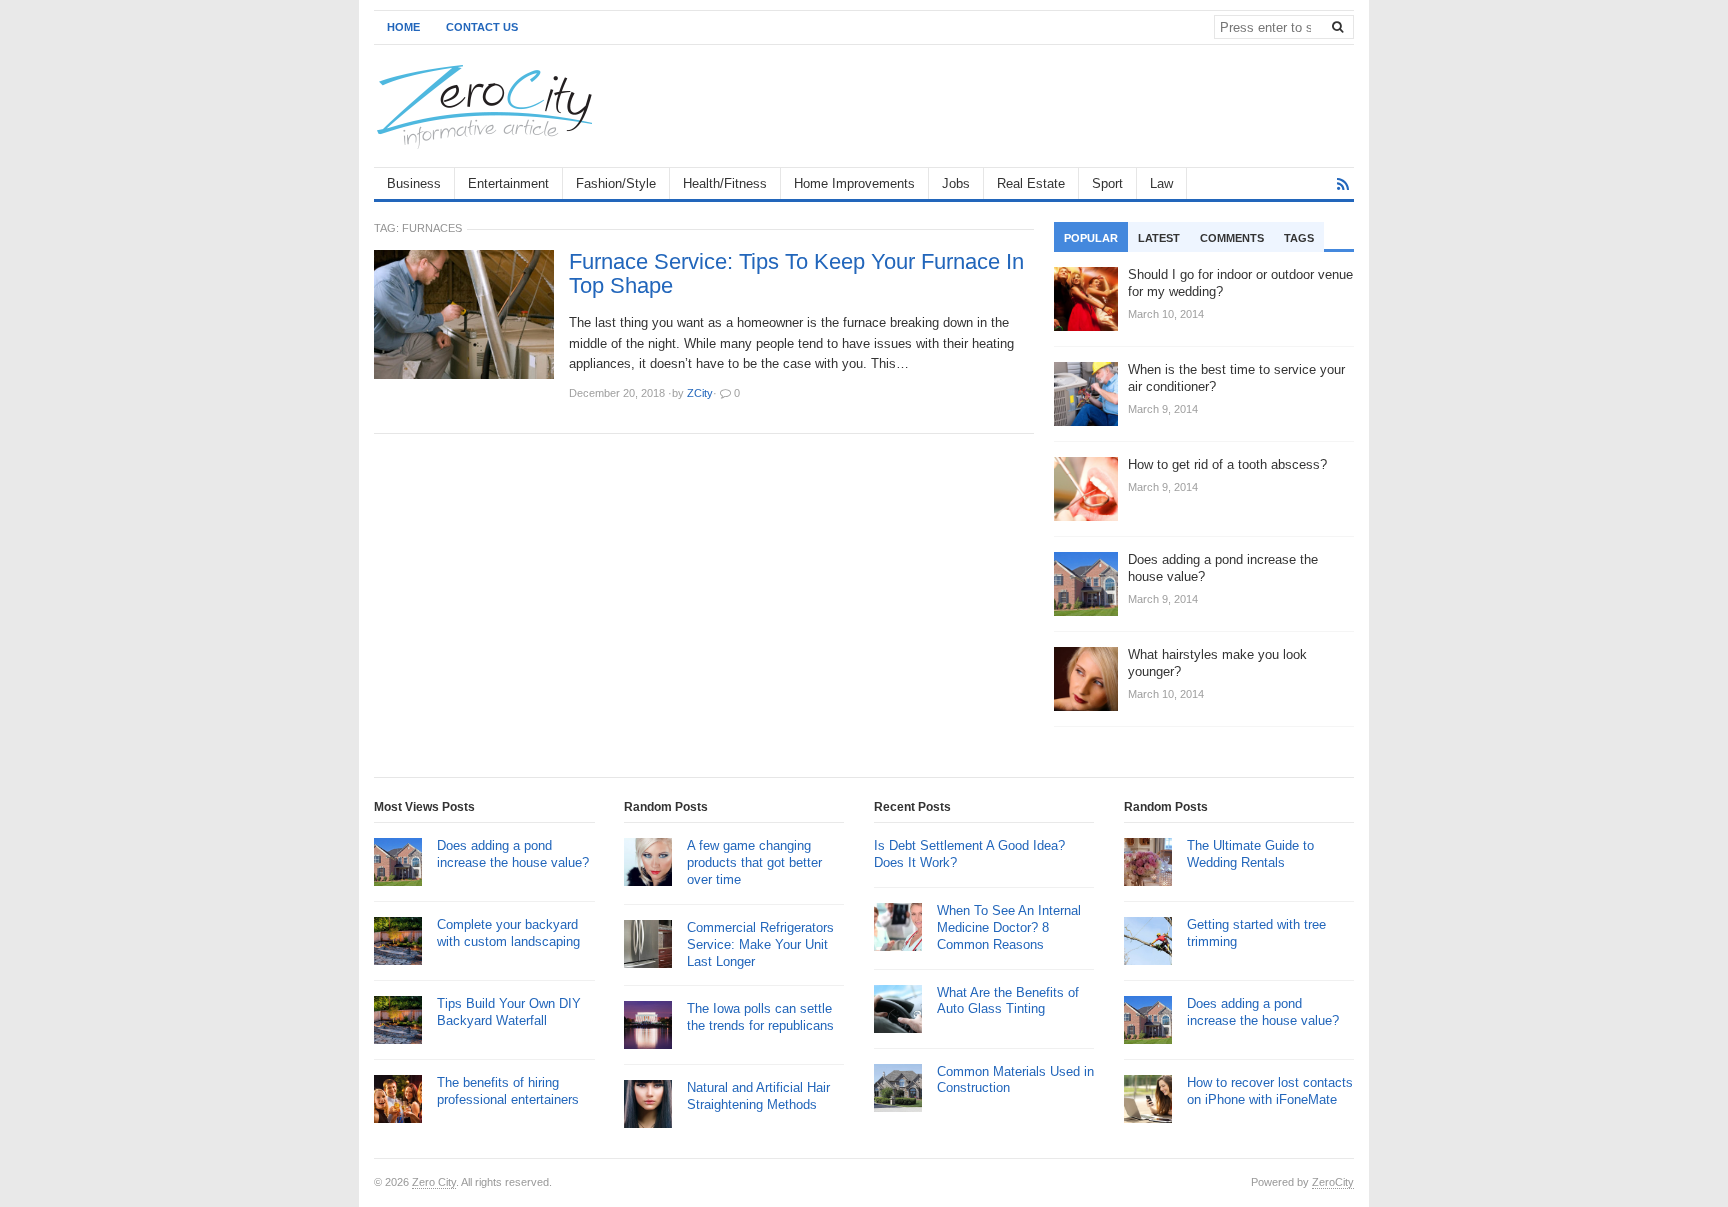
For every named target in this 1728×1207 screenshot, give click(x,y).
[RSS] (1343, 184)
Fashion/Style (616, 183)
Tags (1299, 238)
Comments (1232, 238)
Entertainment (508, 183)
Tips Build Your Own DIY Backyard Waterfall (509, 1012)
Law (1161, 183)
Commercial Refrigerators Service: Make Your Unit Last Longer (760, 944)
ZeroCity (1333, 1182)
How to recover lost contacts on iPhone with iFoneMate (1270, 1091)
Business (414, 183)
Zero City (434, 1182)
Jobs (956, 183)
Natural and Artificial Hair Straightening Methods (758, 1096)
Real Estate (1031, 183)
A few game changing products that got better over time (754, 862)
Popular (1091, 238)
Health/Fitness (725, 183)
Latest (1159, 238)
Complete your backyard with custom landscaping (508, 933)
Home (403, 27)
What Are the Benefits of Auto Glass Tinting (1008, 1001)
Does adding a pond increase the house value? (513, 854)
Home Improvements (854, 183)
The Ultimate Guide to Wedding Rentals (1250, 854)
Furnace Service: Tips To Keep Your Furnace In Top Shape (796, 274)
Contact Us (482, 27)
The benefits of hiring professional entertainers (508, 1091)
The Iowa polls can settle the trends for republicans (760, 1017)
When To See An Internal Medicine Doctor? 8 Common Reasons (1009, 927)
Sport (1107, 183)
